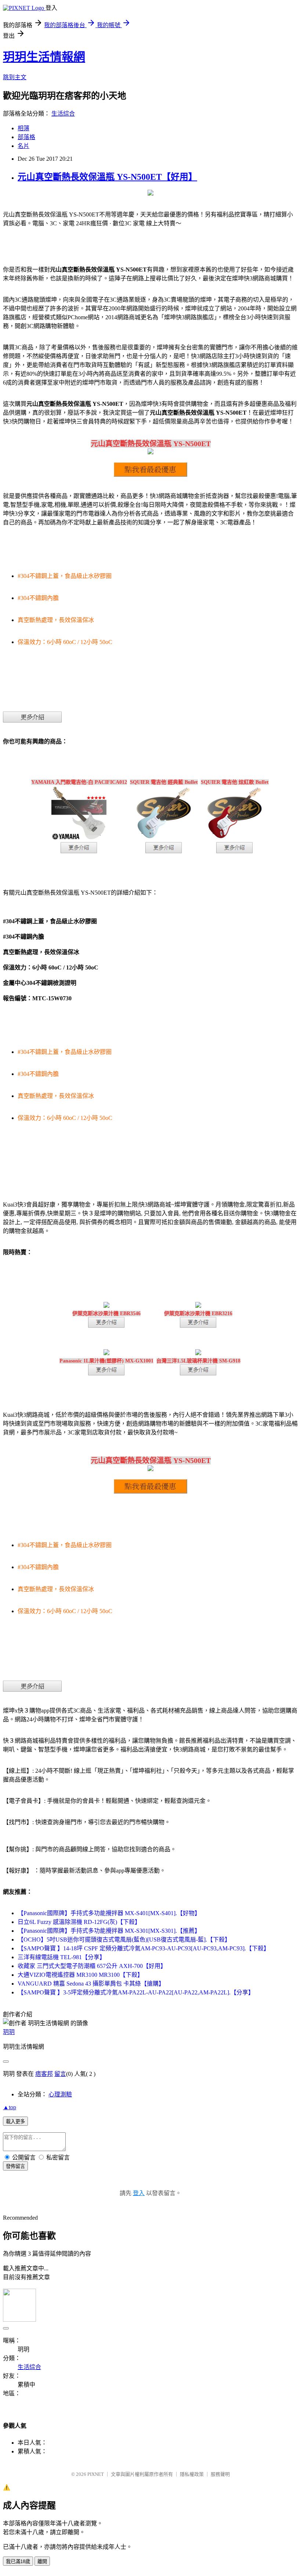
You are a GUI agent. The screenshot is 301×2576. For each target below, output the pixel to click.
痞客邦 (44, 2074)
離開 (42, 2562)
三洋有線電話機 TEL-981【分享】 (61, 1957)
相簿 (23, 128)
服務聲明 (220, 2474)
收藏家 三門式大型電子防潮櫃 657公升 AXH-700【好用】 (92, 1966)
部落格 (26, 137)
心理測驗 (60, 2094)
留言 (60, 2074)
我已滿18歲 (18, 2562)
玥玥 (9, 2032)
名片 (23, 146)
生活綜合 (63, 114)
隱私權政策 (192, 2474)
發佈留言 (15, 2166)
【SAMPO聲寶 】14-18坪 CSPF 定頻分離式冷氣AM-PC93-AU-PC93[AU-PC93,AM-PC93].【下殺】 (144, 1948)
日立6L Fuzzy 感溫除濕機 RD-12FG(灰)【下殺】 (79, 1922)
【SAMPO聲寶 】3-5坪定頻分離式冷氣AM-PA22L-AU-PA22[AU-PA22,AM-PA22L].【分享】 (136, 1992)
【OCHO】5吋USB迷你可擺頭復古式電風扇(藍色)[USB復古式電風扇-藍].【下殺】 (124, 1940)
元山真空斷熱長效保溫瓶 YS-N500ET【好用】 (107, 177)
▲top (10, 2107)
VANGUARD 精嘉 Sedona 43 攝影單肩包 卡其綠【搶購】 (91, 1984)
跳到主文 (15, 77)
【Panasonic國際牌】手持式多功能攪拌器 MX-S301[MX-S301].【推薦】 (109, 1931)
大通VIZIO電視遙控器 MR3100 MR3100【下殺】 (80, 1975)
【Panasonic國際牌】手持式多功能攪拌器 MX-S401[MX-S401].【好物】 (109, 1913)
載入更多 (15, 2122)
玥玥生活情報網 (44, 57)
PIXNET (96, 2474)
